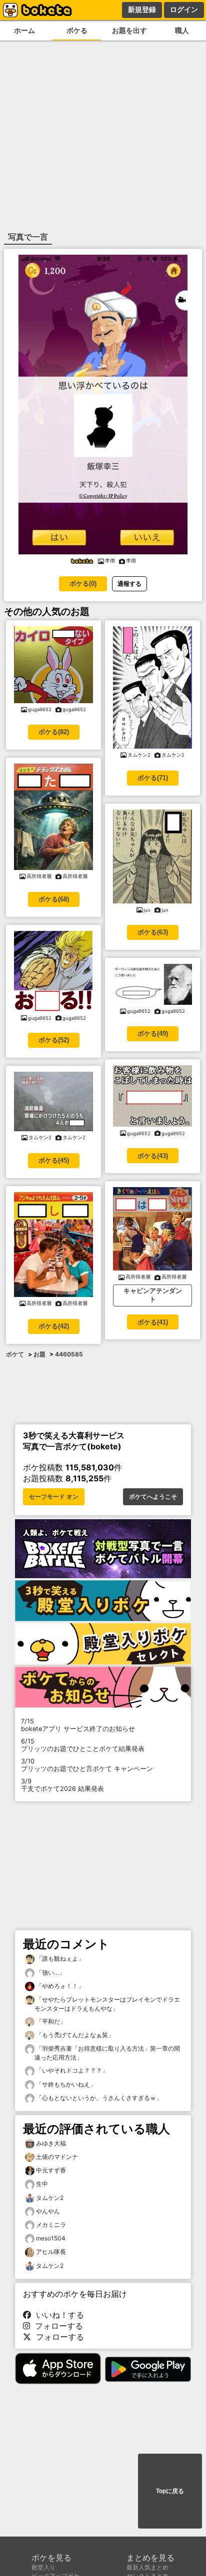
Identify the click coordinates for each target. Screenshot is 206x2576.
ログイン (184, 9)
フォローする (56, 2326)
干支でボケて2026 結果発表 (62, 1785)
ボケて (15, 1354)
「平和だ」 (50, 2021)
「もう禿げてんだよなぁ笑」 (74, 2035)
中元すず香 (51, 2170)
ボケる (77, 30)
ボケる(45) (54, 1160)
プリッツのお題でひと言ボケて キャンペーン (87, 1765)
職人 (182, 30)
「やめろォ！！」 (59, 1986)
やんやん (48, 2211)
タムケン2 (50, 2198)
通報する (129, 584)
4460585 (69, 1354)
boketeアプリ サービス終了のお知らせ (78, 1725)
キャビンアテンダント (153, 1295)
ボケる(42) (54, 1326)
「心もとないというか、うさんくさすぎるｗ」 (98, 2098)
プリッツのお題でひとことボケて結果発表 (83, 1745)
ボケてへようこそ (153, 1497)
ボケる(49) (153, 1034)
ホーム (24, 30)
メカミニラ (51, 2225)
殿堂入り (43, 2567)
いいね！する (57, 2315)
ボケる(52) (54, 1040)
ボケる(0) (83, 584)
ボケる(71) (153, 778)
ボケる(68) (54, 899)
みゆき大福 (51, 2143)
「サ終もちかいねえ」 (65, 2084)
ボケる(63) (153, 932)
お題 (39, 1354)
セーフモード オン (54, 1497)
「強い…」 (50, 1972)
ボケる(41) (153, 1322)
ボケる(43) (153, 1156)
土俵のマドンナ (57, 2157)
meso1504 (51, 2238)
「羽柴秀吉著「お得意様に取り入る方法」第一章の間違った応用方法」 (107, 2053)
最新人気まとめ (147, 2567)
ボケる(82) (54, 732)
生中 (42, 2184)
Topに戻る (170, 2491)
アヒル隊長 (51, 2252)
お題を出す (129, 30)
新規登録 (142, 9)
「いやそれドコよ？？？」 (71, 2070)
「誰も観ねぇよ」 (59, 1958)
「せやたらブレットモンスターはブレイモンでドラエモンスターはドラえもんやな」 (107, 2004)
